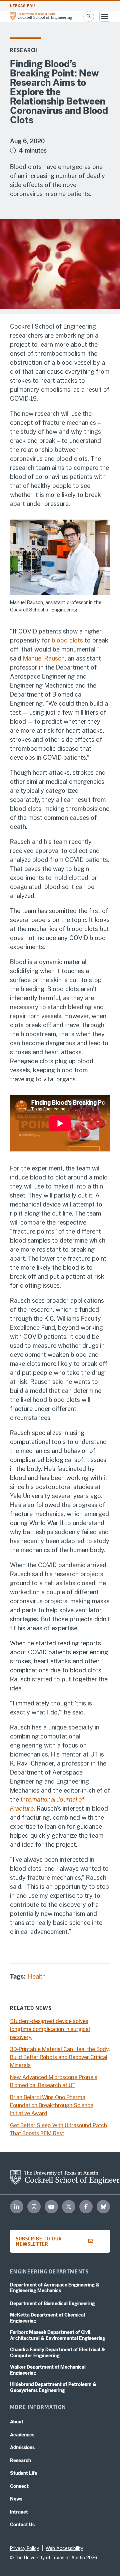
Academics (22, 2435)
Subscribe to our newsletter (39, 2241)
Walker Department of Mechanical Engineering (48, 2370)
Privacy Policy (24, 2548)
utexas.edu (22, 6)
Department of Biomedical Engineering (52, 2304)
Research (24, 50)
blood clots (67, 640)
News (16, 2499)
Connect (19, 2486)
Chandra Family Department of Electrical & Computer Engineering (58, 2353)
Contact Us (22, 2525)
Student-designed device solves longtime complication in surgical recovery (50, 2029)
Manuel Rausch (44, 658)
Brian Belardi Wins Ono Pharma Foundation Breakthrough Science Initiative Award (52, 2105)
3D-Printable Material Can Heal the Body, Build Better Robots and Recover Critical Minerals (60, 2057)
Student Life (24, 2473)
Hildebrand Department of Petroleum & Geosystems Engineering (53, 2387)
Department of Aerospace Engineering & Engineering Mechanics (55, 2288)
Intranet (19, 2512)
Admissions (22, 2447)
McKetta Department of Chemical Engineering (47, 2318)
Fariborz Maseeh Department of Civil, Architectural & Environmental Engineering (58, 2335)
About (17, 2422)
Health (37, 1976)
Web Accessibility (64, 2548)
